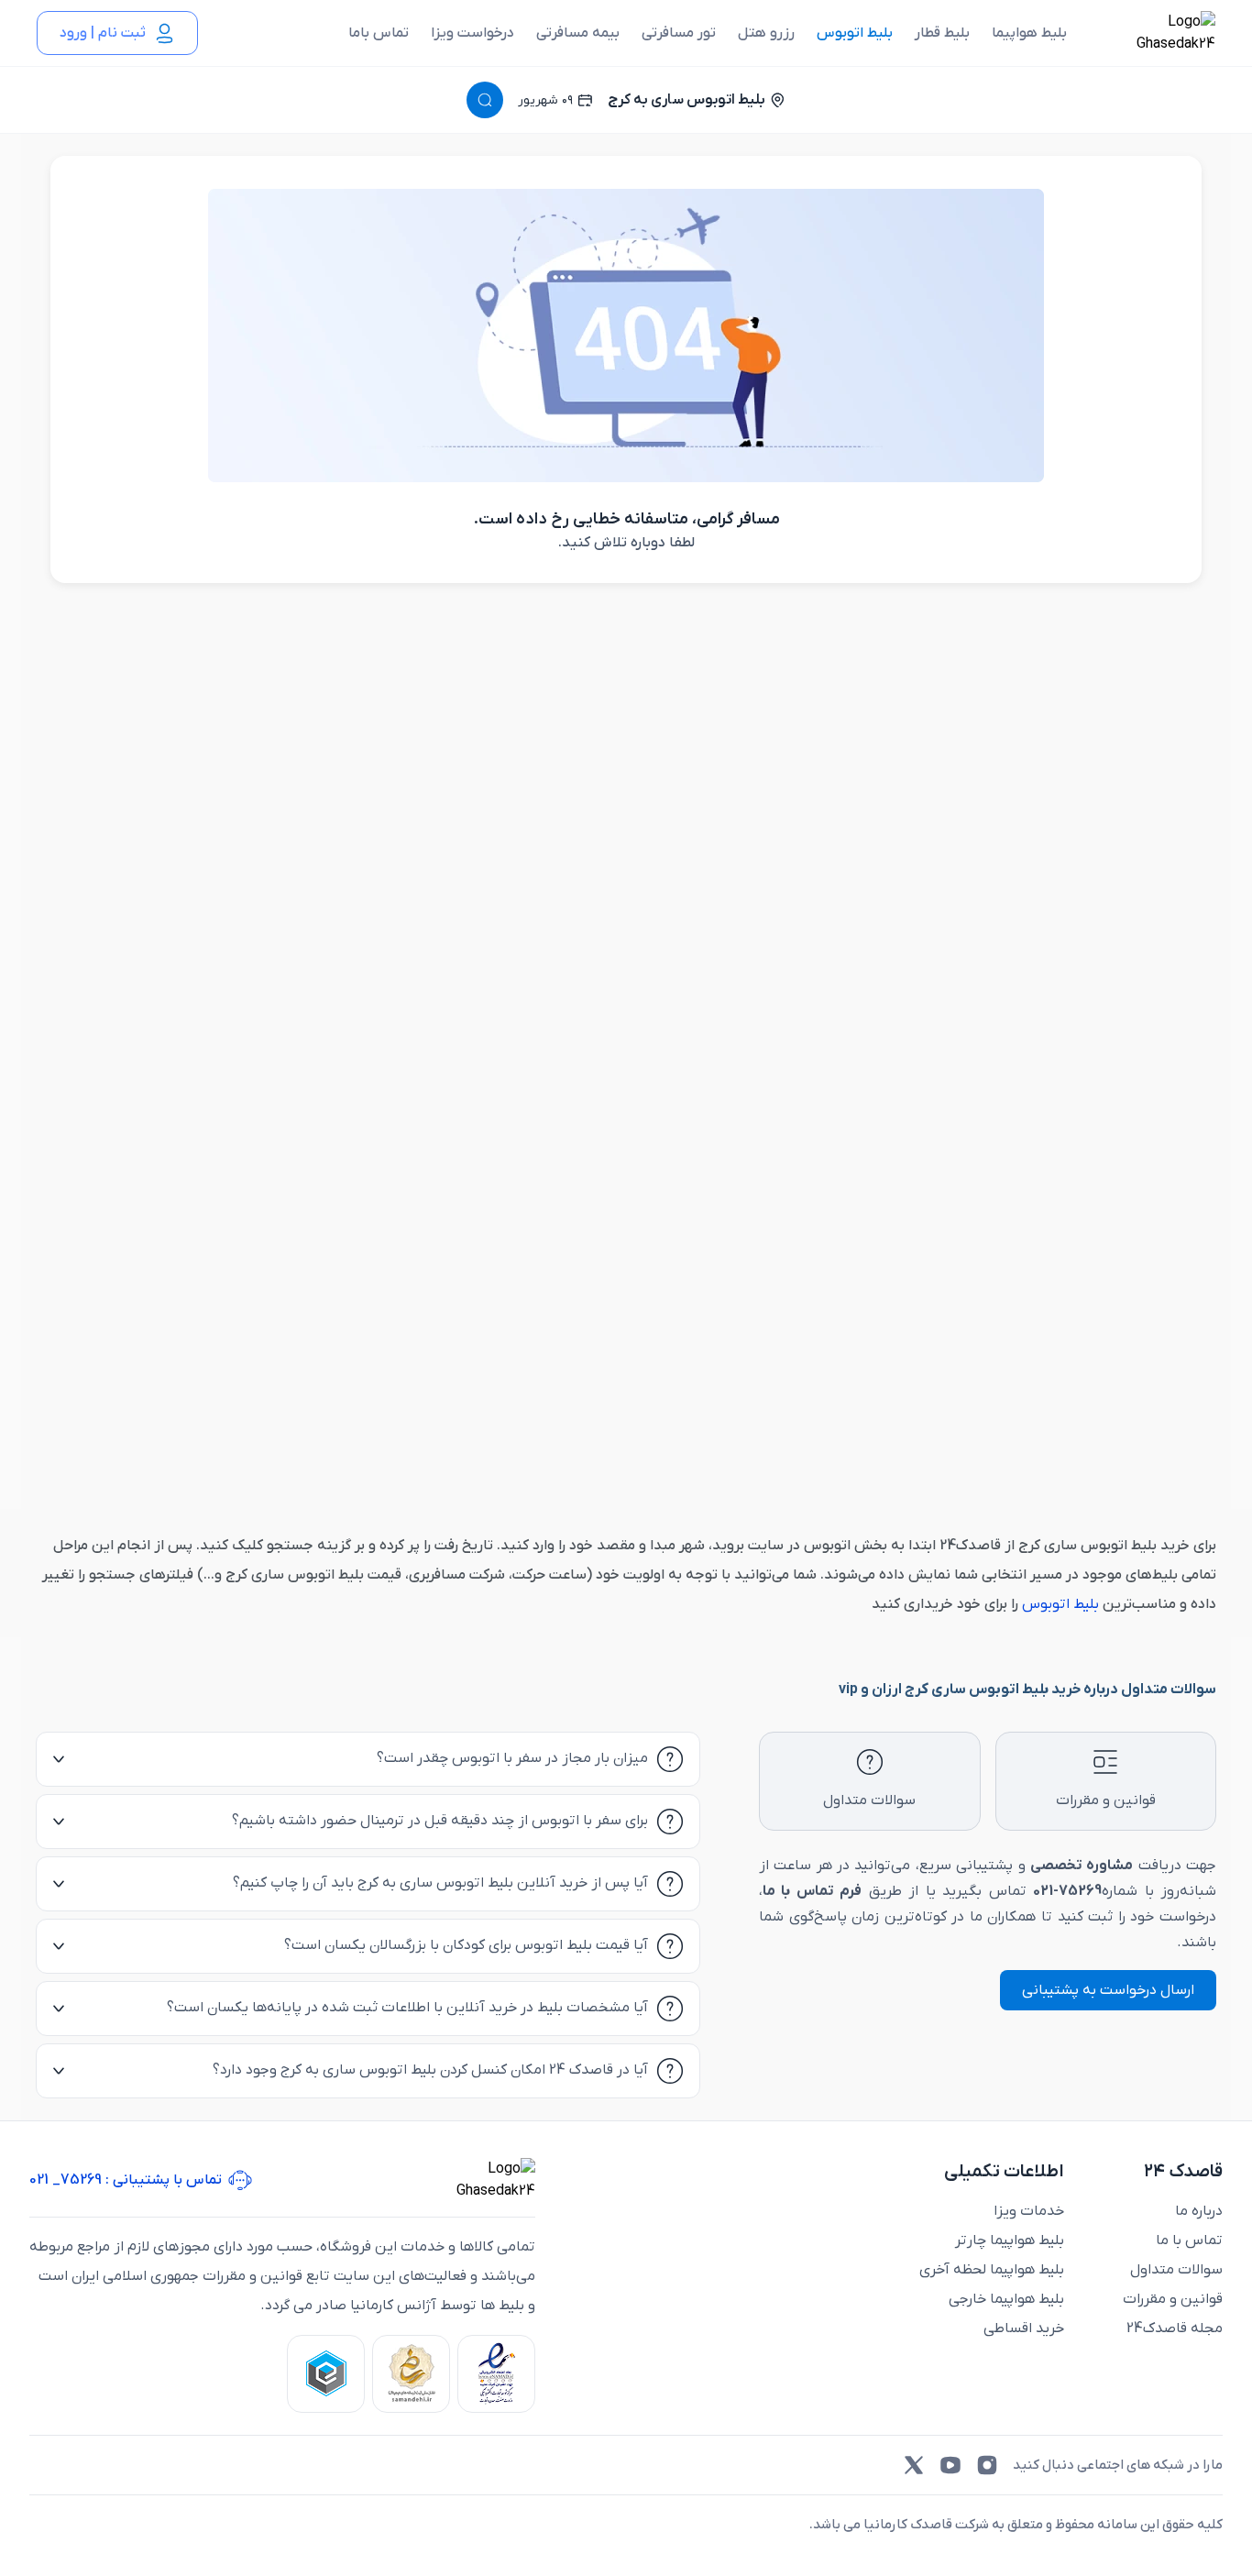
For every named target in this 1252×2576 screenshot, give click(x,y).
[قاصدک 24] (1156, 33)
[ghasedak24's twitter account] (914, 2465)
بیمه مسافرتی (578, 33)
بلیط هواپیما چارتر (1010, 2240)
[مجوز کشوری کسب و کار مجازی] (326, 2374)
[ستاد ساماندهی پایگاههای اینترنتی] (411, 2374)
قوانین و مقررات (1173, 2299)
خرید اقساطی (1024, 2328)
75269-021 (1067, 1891)
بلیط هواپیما (1029, 33)
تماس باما (379, 33)
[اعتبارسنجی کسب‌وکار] (496, 2374)
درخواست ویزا (472, 33)
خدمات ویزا (1029, 2211)
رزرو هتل (766, 33)
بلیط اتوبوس (855, 33)
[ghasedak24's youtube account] (950, 2465)
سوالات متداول (1176, 2270)
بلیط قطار (942, 33)
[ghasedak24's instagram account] (987, 2465)
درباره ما (1199, 2211)
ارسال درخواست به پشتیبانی (1108, 1990)
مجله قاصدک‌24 (1175, 2328)
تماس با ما (1189, 2240)
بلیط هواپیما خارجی (1006, 2299)
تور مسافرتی (679, 33)
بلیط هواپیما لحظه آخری (992, 2270)
